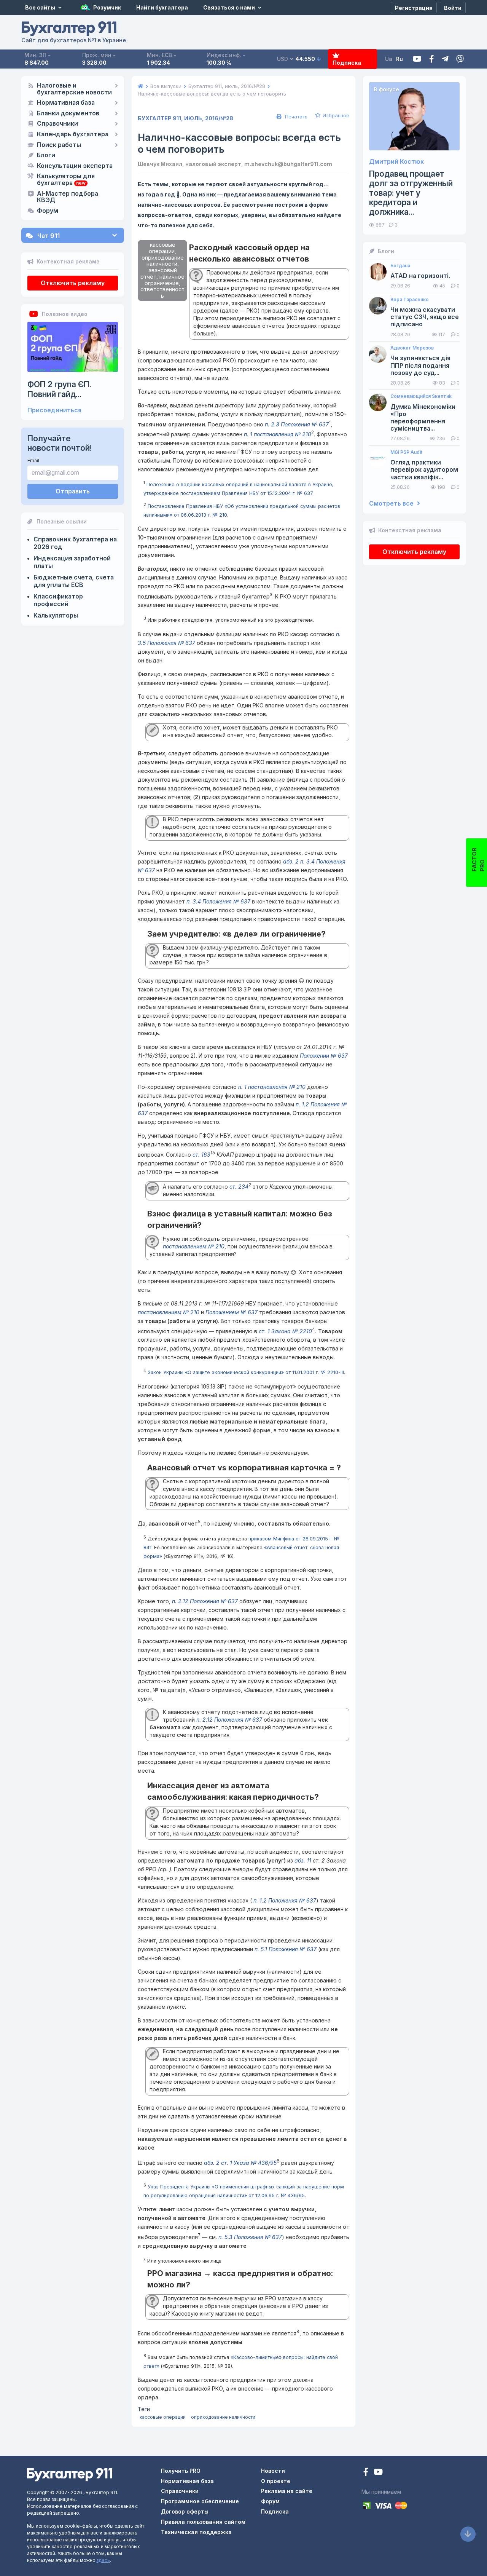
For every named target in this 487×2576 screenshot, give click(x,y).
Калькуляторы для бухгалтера (66, 180)
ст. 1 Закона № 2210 (285, 1331)
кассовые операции (163, 2417)
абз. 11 (303, 1860)
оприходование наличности (223, 2417)
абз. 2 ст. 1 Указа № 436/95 (240, 2163)
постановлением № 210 (194, 1246)
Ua (389, 59)
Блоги (46, 155)
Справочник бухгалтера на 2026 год (75, 543)
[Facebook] (432, 59)
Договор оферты (185, 2511)
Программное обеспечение (200, 2501)
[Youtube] (417, 59)
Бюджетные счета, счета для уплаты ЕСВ (74, 581)
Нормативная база (66, 103)
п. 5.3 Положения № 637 (250, 2237)
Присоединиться (54, 410)
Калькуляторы (56, 615)
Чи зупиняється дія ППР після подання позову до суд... (420, 365)
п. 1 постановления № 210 (278, 434)
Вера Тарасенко (410, 300)
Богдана (400, 266)
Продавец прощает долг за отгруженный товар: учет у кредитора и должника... (411, 193)
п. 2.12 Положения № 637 (205, 1601)
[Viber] (460, 59)
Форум (48, 211)
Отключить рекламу (73, 283)
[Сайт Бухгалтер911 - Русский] (70, 2474)
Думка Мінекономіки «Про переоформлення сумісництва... (423, 418)
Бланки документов (68, 113)
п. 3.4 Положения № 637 (218, 901)
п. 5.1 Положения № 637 (286, 1949)
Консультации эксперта (75, 166)
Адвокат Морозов (412, 348)
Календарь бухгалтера (73, 134)
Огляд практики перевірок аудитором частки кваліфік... (424, 470)
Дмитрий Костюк (396, 162)
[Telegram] (445, 59)
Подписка (347, 63)
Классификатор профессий (58, 600)
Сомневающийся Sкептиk (421, 396)
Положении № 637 (324, 1056)
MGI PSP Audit (406, 452)
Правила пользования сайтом (203, 2522)
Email (33, 460)
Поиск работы (59, 145)
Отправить (73, 491)
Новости (273, 2471)
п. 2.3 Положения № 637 (297, 424)
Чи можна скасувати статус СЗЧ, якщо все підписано (425, 317)
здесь (103, 2560)
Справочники (57, 124)
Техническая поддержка (196, 2532)
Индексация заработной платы (72, 562)
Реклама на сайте (287, 2491)
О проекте (276, 2481)
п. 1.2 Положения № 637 (284, 1900)
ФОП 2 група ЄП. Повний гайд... (59, 389)
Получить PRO (181, 2471)
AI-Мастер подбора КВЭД (68, 197)
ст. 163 (201, 1155)
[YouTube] (378, 2473)
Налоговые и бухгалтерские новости (74, 89)
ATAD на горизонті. (420, 276)
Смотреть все (392, 504)
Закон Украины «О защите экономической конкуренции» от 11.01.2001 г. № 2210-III (246, 1373)
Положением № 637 (232, 1312)
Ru (399, 59)
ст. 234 (239, 1187)
